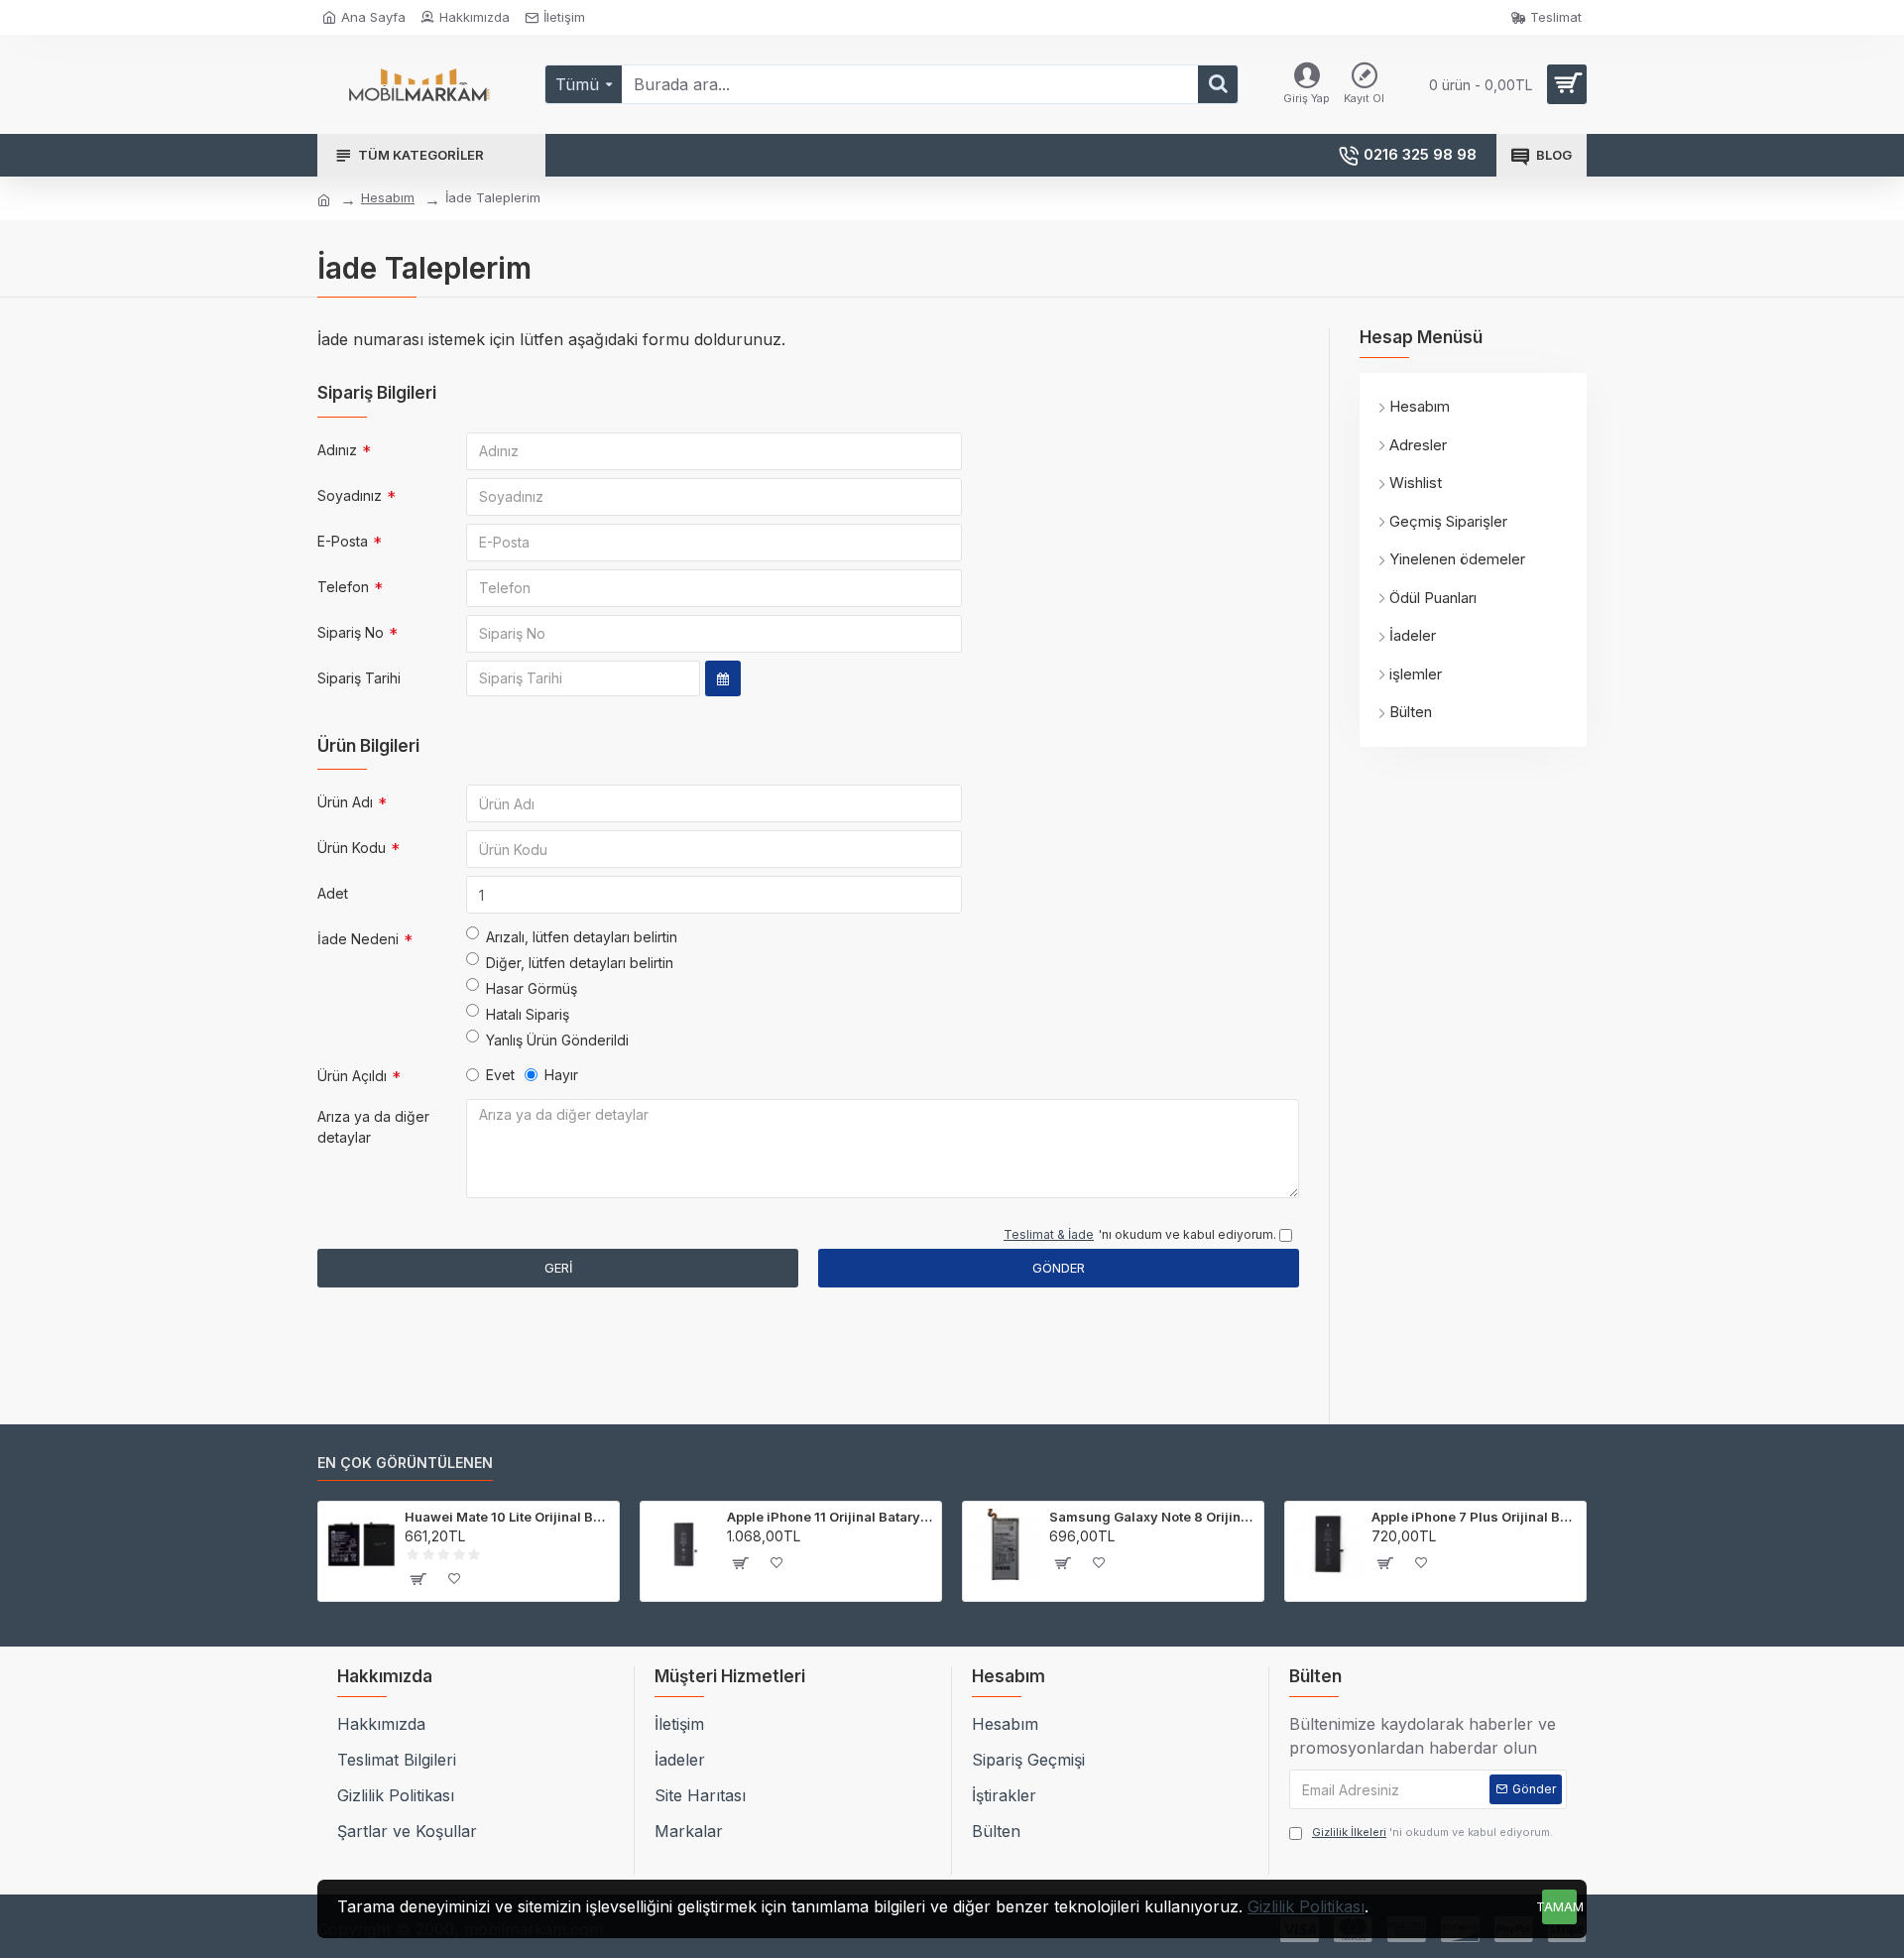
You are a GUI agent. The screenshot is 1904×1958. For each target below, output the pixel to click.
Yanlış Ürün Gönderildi (557, 1040)
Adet (333, 893)
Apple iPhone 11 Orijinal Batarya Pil (831, 1517)
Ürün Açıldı (352, 1076)
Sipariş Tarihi (359, 678)
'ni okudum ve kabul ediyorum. (1432, 1832)
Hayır (561, 1075)
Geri (558, 1268)
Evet (500, 1075)
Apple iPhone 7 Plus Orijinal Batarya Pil (1475, 1517)
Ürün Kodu (352, 848)
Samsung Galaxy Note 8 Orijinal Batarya (1153, 1517)
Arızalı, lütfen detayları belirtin (582, 937)
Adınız (337, 450)
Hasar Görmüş (532, 988)
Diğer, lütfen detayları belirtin (580, 963)
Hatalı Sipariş (528, 1014)
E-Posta (343, 541)
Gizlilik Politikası (1306, 1906)
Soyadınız (350, 495)
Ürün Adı (345, 802)
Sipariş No (351, 632)
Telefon (343, 587)
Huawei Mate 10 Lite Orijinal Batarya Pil (508, 1517)
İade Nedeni (358, 939)
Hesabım (388, 197)
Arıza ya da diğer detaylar (373, 1127)
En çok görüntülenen (405, 1463)
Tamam (1559, 1906)
